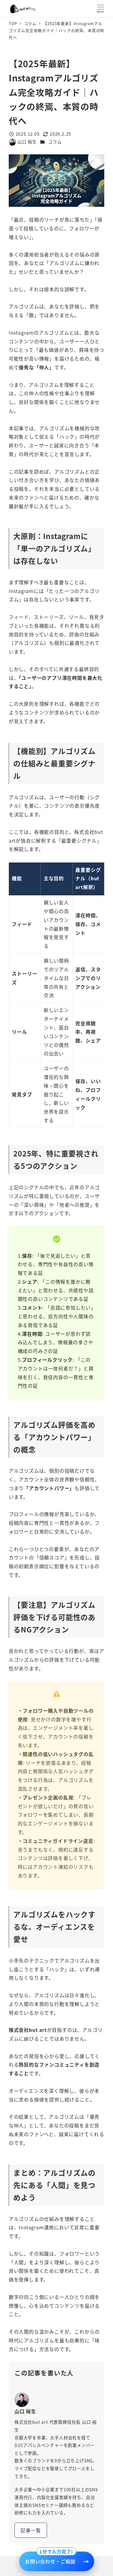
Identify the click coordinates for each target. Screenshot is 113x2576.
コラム (55, 142)
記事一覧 (31, 2530)
